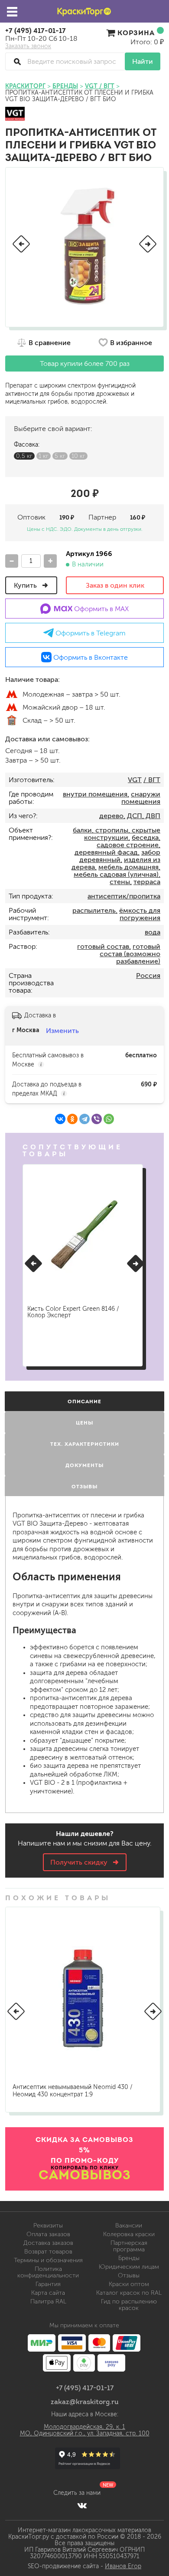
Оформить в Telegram (90, 633)
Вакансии (129, 2226)
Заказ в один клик (115, 585)
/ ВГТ (152, 780)
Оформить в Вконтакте (90, 657)
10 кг (78, 456)
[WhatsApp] (109, 1119)
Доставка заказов (48, 2243)
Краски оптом (129, 2284)
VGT (135, 780)
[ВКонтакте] (60, 1119)
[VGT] (15, 114)
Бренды (129, 2258)
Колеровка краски (129, 2234)
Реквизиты (48, 2226)
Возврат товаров (48, 2252)
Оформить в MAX (101, 609)
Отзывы (129, 2275)
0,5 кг (24, 456)
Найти (143, 61)
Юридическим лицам (129, 2267)
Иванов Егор (123, 2566)
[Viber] (97, 1119)
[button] (21, 244)
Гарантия (48, 2284)
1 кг (44, 456)
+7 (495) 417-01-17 (36, 30)
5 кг (60, 456)
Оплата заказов (48, 2234)
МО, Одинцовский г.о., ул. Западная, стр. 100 (85, 2433)
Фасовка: (27, 445)
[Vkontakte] (82, 2505)
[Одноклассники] (72, 1119)
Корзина (136, 33)
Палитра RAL (48, 2301)
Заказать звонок (28, 46)
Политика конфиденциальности (48, 2272)
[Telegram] (84, 1119)
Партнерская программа (129, 2246)
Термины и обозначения (48, 2260)
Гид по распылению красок (129, 2305)
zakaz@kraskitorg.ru (85, 2402)
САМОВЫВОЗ (85, 2175)
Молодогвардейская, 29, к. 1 (84, 2427)
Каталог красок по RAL (129, 2293)
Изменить (62, 1031)
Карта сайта (48, 2293)
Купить (26, 585)
